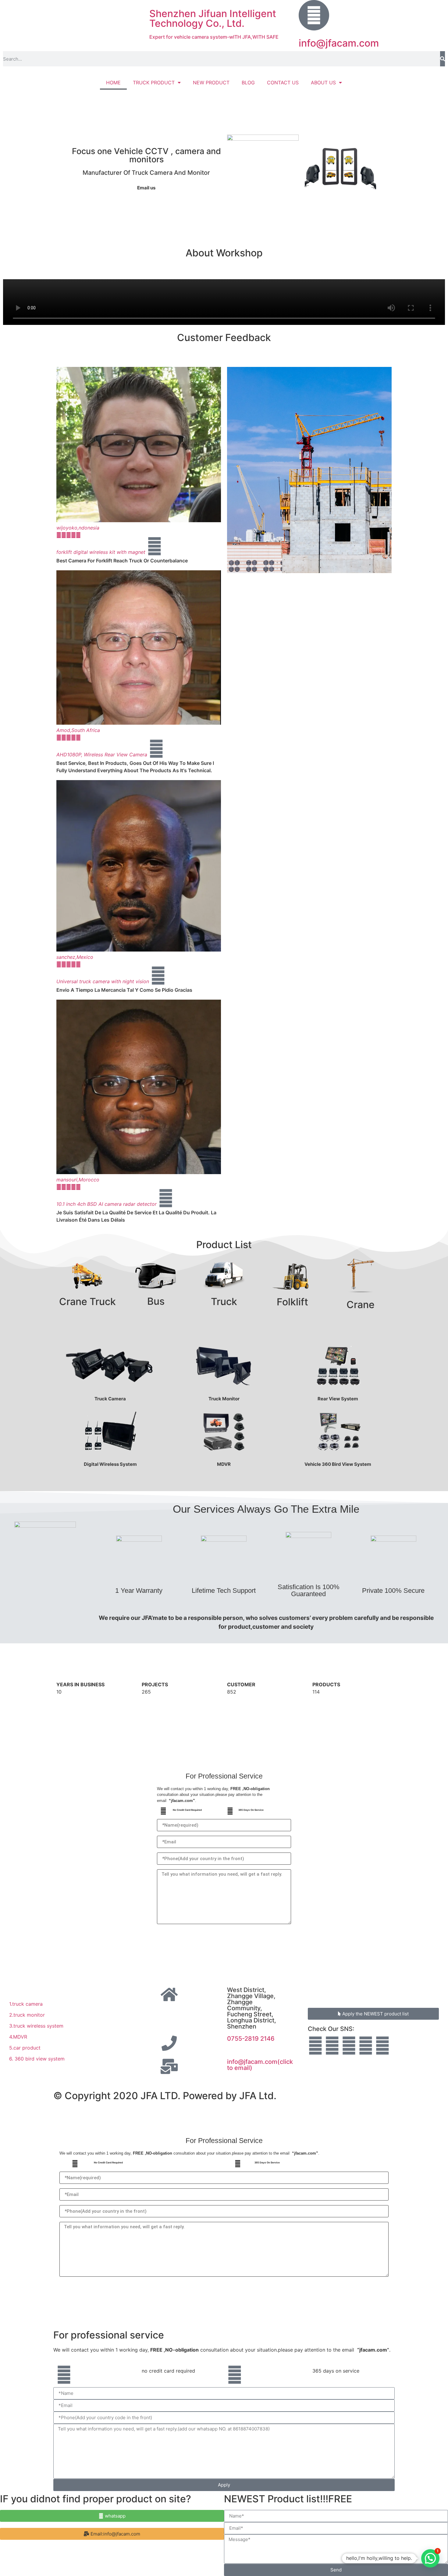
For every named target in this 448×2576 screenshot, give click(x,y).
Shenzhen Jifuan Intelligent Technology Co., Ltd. (213, 18)
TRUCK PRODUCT (154, 83)
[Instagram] (382, 2046)
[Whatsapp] (332, 2046)
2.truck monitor (27, 2015)
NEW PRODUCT (211, 83)
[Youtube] (349, 2046)
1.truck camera (26, 2004)
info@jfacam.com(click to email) (260, 2065)
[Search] (443, 59)
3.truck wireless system (36, 2026)
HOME (113, 83)
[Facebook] (366, 2046)
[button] (112, 2534)
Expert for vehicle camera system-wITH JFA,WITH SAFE (214, 37)
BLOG (248, 83)
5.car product (25, 2048)
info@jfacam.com (339, 43)
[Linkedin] (315, 2046)
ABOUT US (323, 83)
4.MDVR (18, 2037)
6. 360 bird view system (37, 2059)
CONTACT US (283, 83)
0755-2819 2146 (251, 2039)
